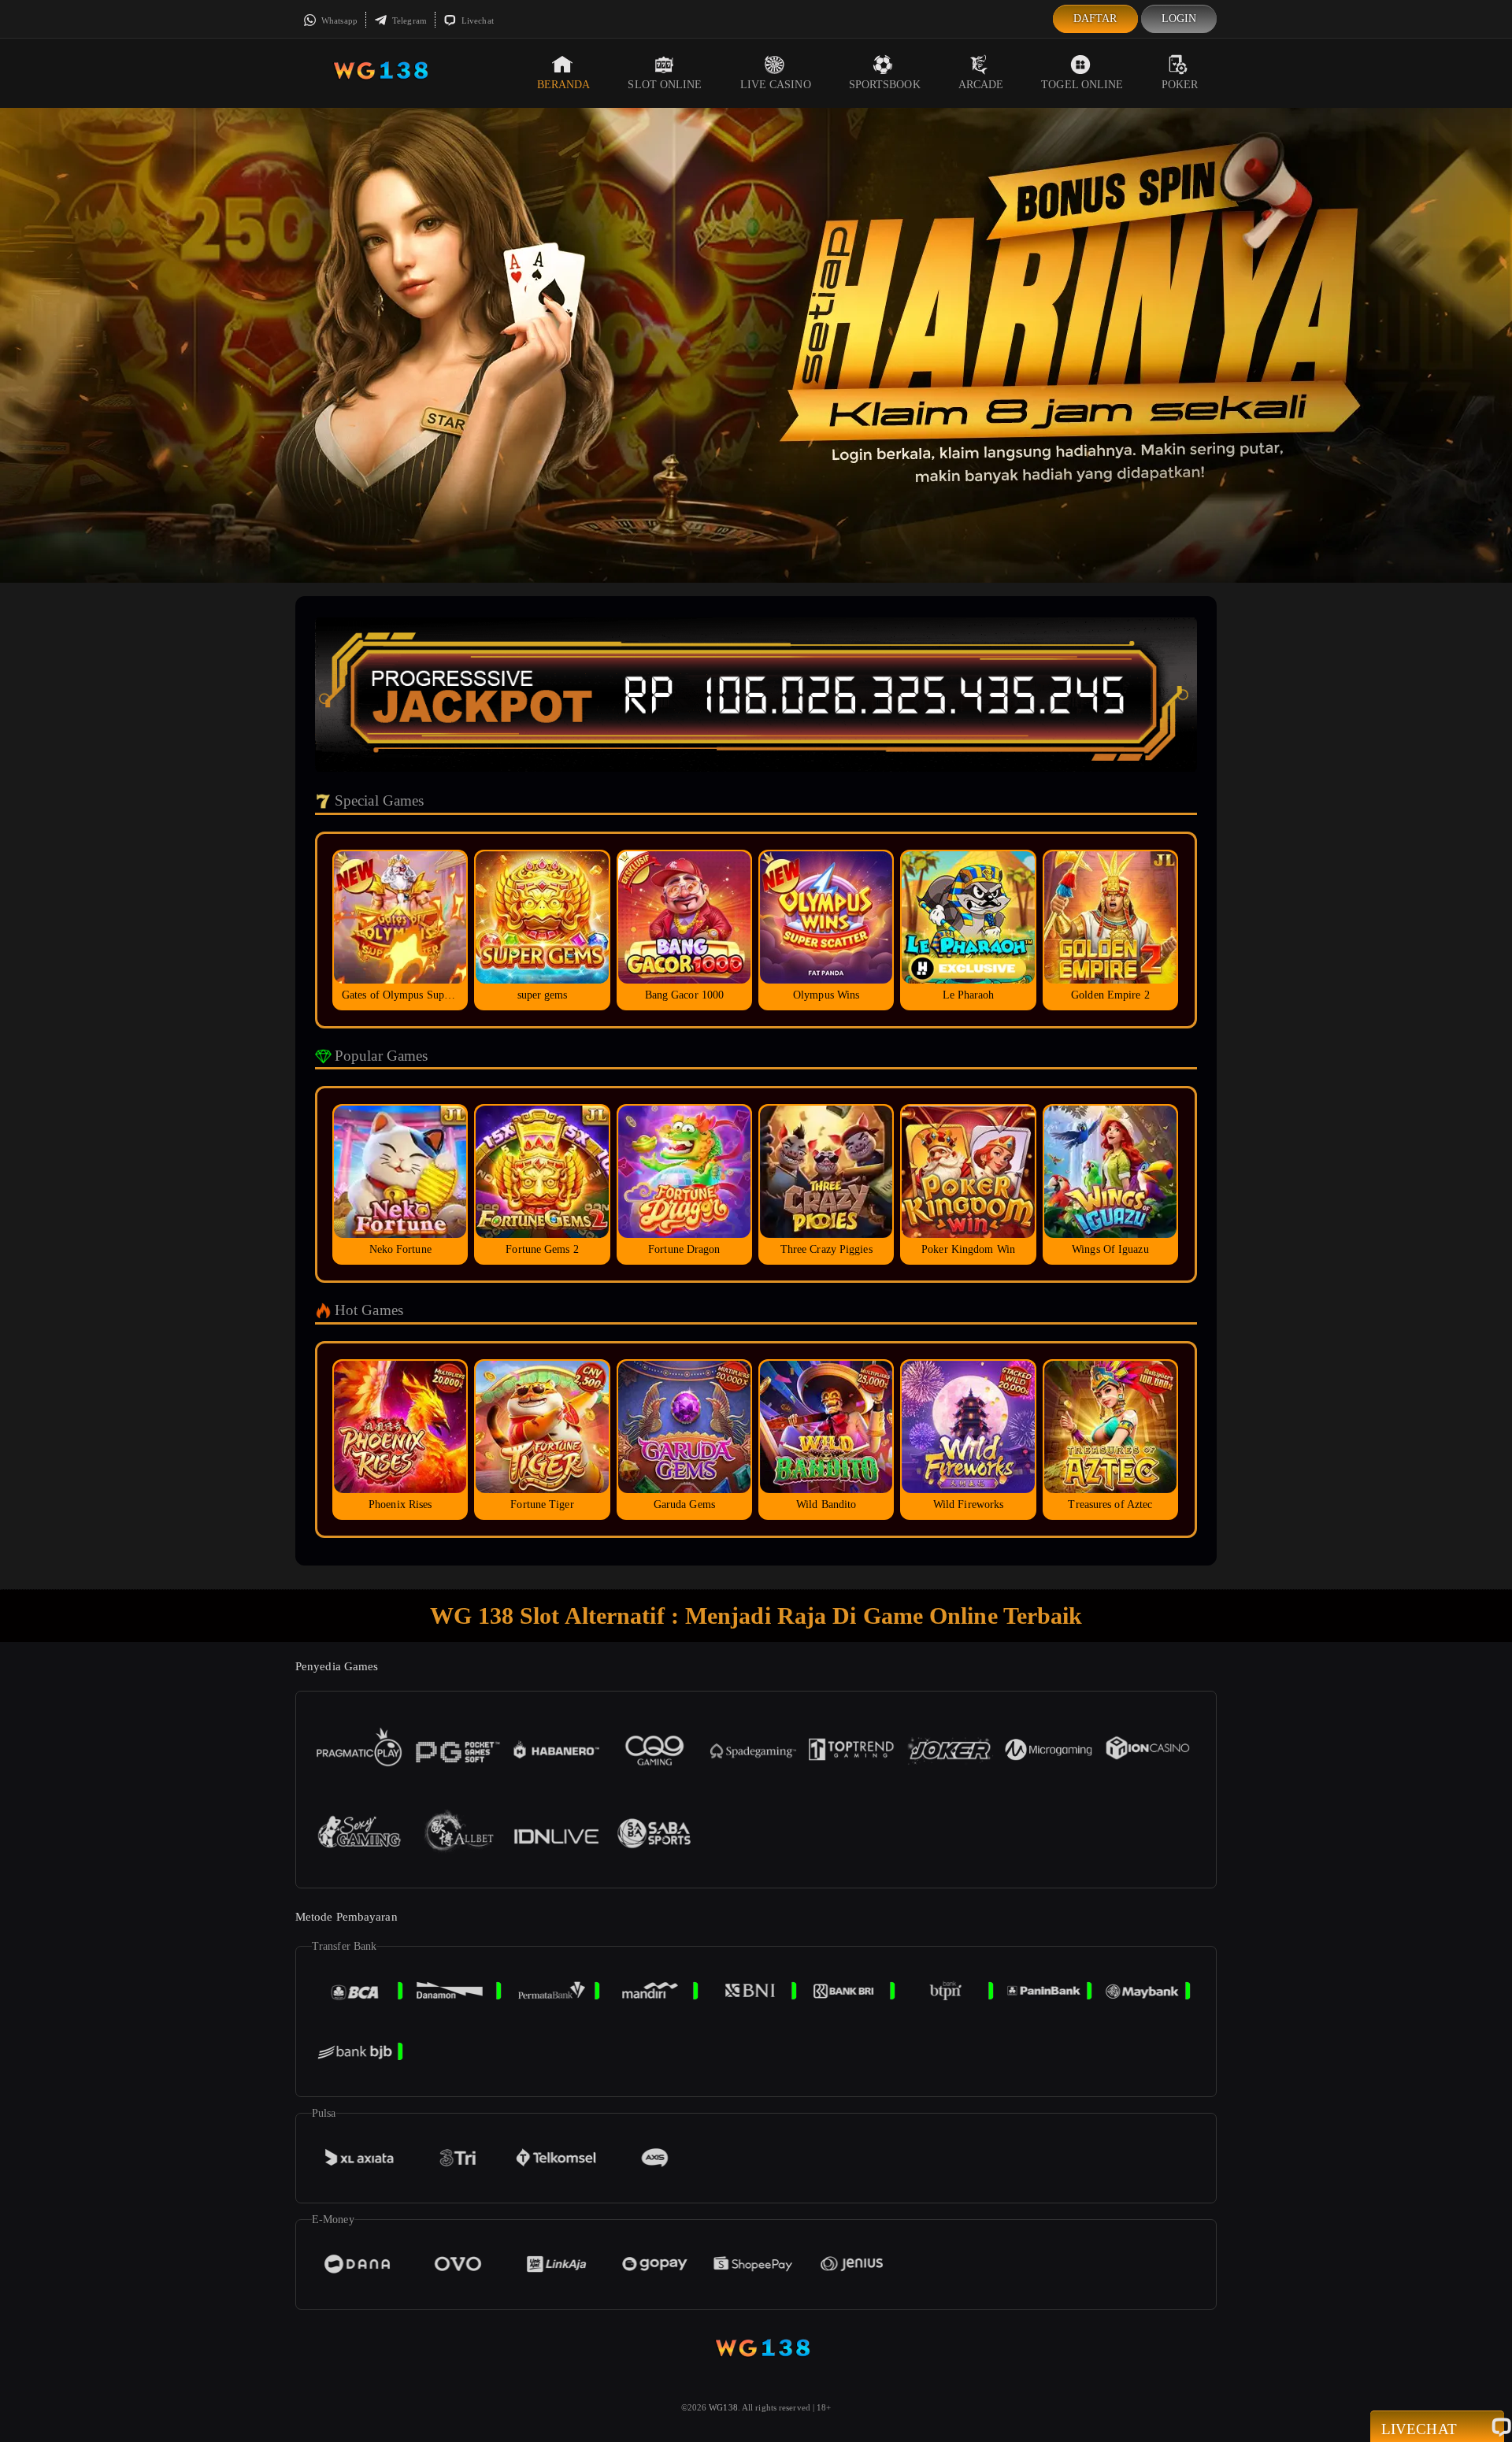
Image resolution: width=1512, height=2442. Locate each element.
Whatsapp (338, 20)
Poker (1180, 85)
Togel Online (1082, 85)
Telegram (408, 20)
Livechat (476, 20)
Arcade (981, 85)
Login (1179, 19)
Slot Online (665, 85)
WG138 (723, 2407)
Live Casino (776, 85)
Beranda (564, 85)
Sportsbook (885, 85)
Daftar (1095, 19)
